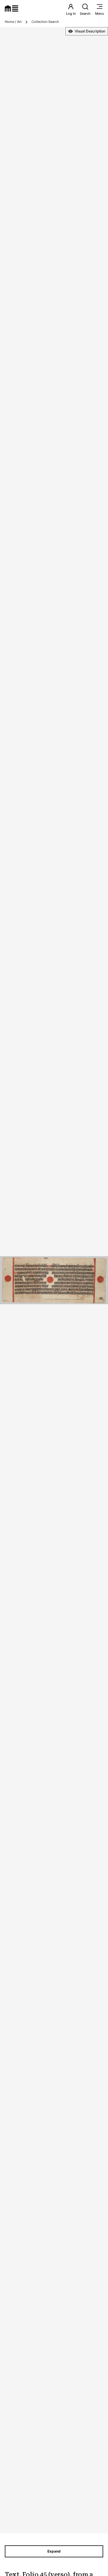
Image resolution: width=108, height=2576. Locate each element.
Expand (54, 2551)
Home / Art (13, 22)
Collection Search (45, 22)
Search (85, 14)
